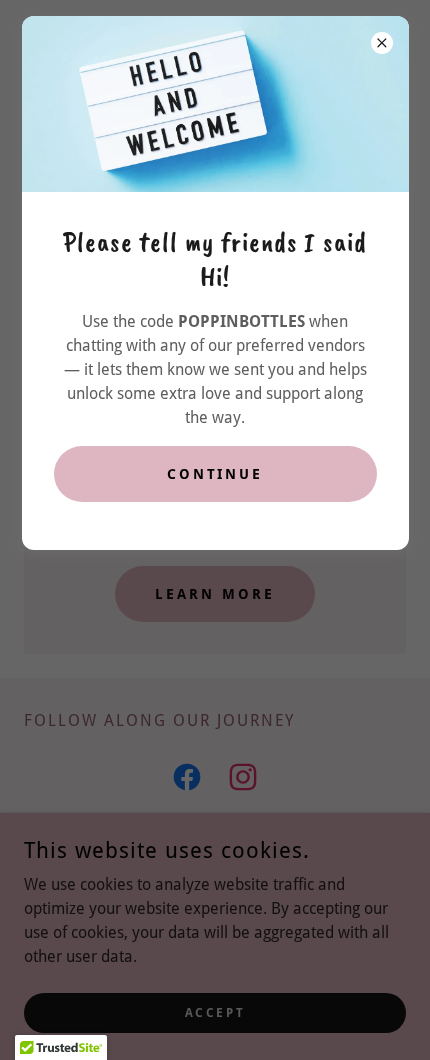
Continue (215, 474)
